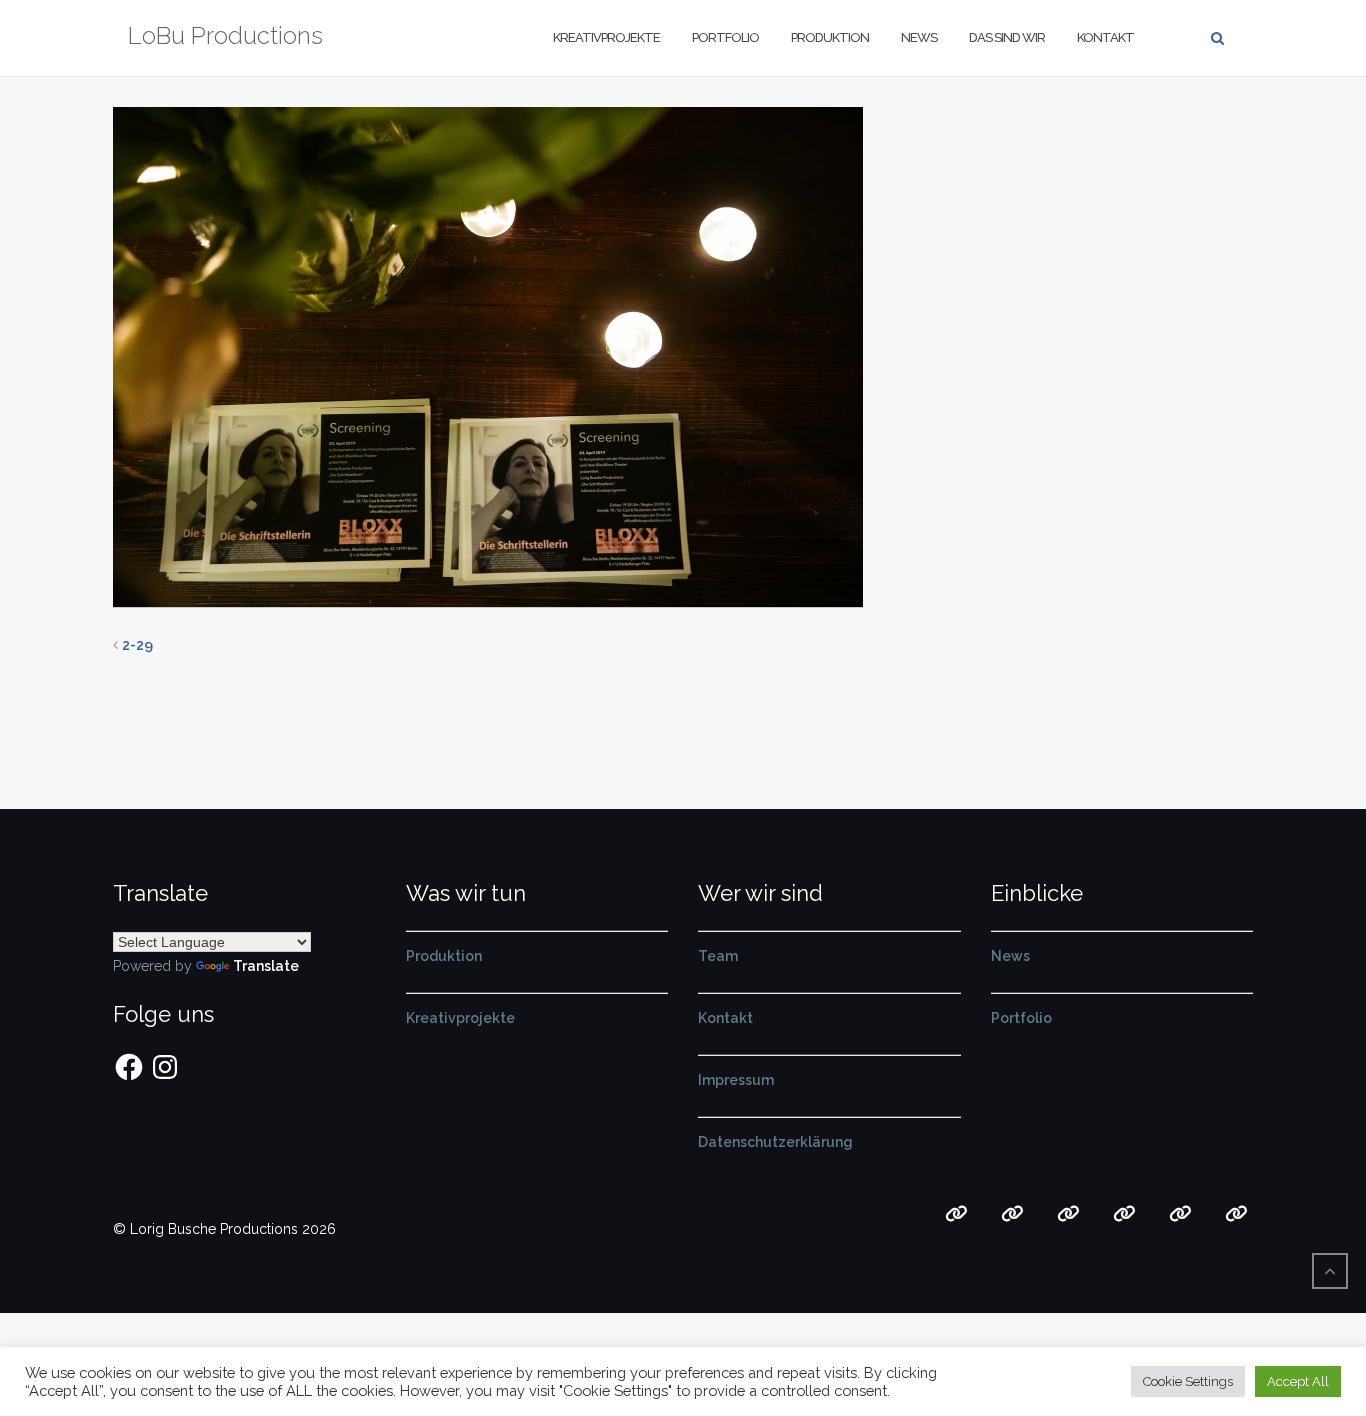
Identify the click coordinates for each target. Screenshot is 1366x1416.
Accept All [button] (1298, 1381)
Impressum (736, 1080)
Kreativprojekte (606, 37)
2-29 (137, 645)
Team (718, 956)
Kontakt (1105, 37)
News (919, 37)
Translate (266, 966)
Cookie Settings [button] (1188, 1381)
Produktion (830, 37)
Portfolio (725, 37)
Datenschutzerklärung (775, 1142)
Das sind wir (1007, 37)
